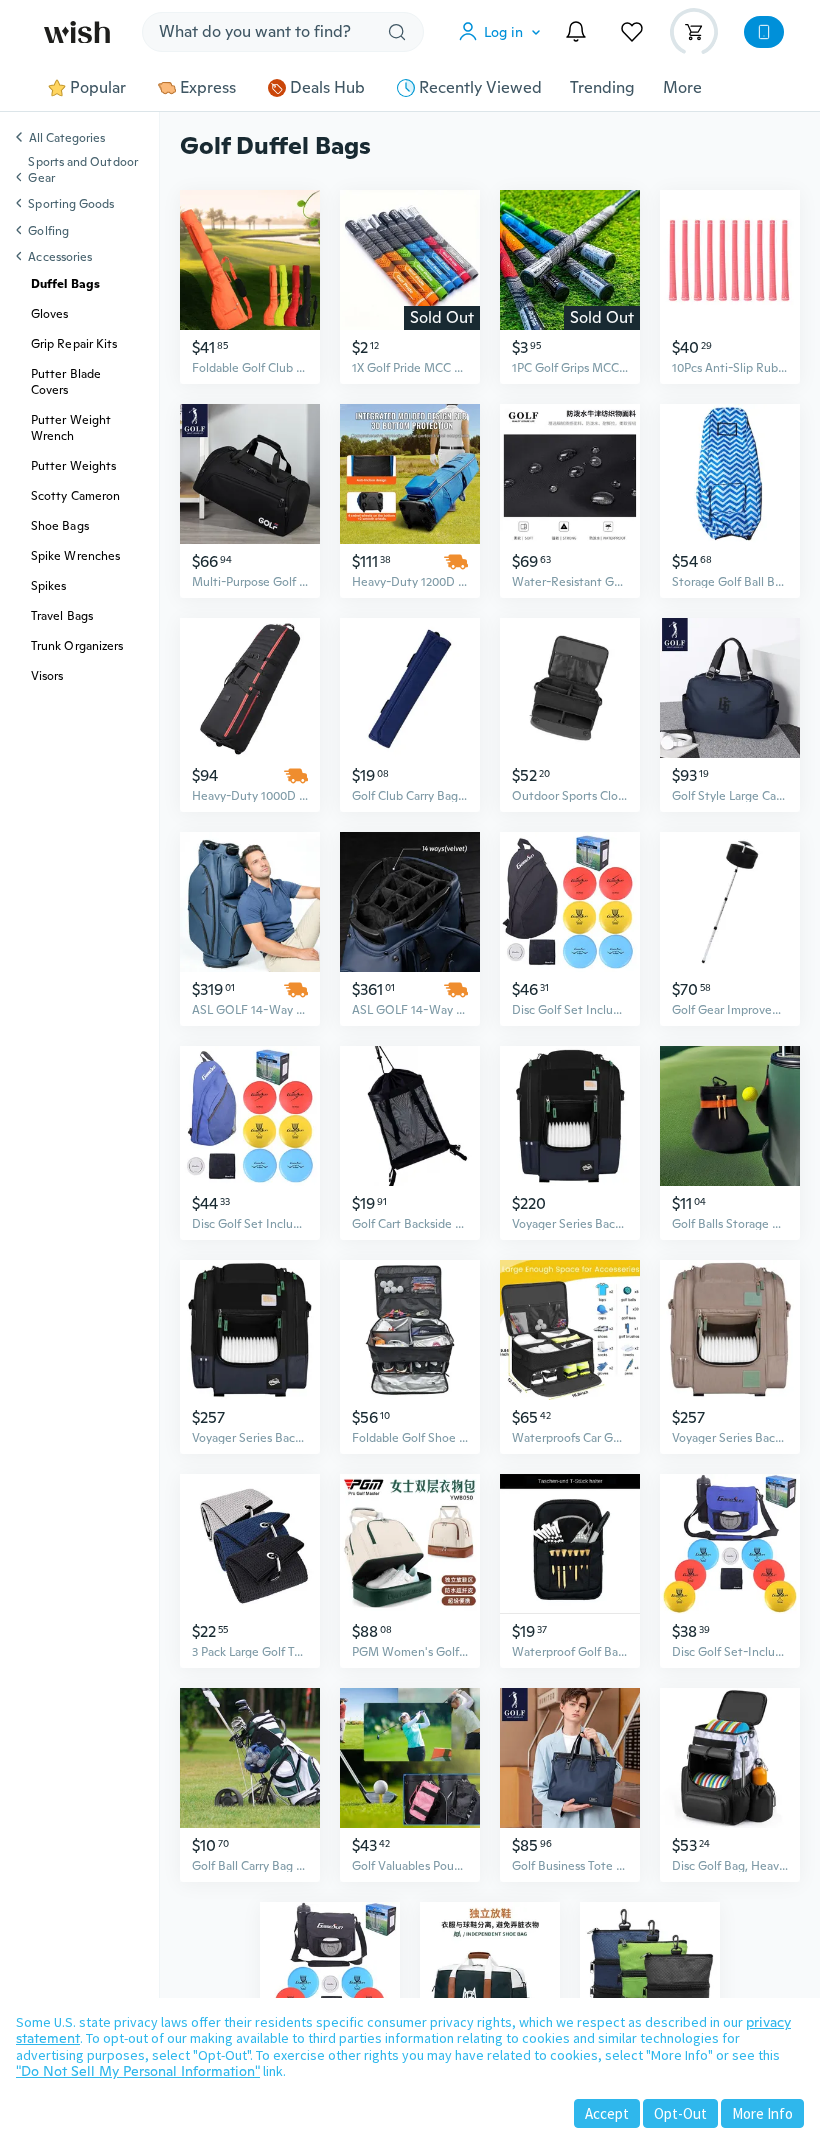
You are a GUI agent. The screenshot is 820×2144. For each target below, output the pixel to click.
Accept (607, 2113)
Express (208, 88)
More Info (762, 2113)
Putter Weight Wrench (71, 428)
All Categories (67, 139)
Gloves (49, 314)
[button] (504, 32)
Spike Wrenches (75, 556)
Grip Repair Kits (74, 344)
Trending (602, 88)
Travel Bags (62, 616)
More (682, 88)
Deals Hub (327, 88)
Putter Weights (73, 466)
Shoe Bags (60, 526)
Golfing (48, 231)
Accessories (60, 257)
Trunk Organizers (77, 646)
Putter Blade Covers (66, 382)
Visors (47, 676)
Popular (98, 88)
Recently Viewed (480, 88)
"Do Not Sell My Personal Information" (138, 2071)
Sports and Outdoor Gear (82, 170)
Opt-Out (680, 2113)
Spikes (48, 586)
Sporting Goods (71, 204)
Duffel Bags (65, 284)
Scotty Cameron (75, 496)
